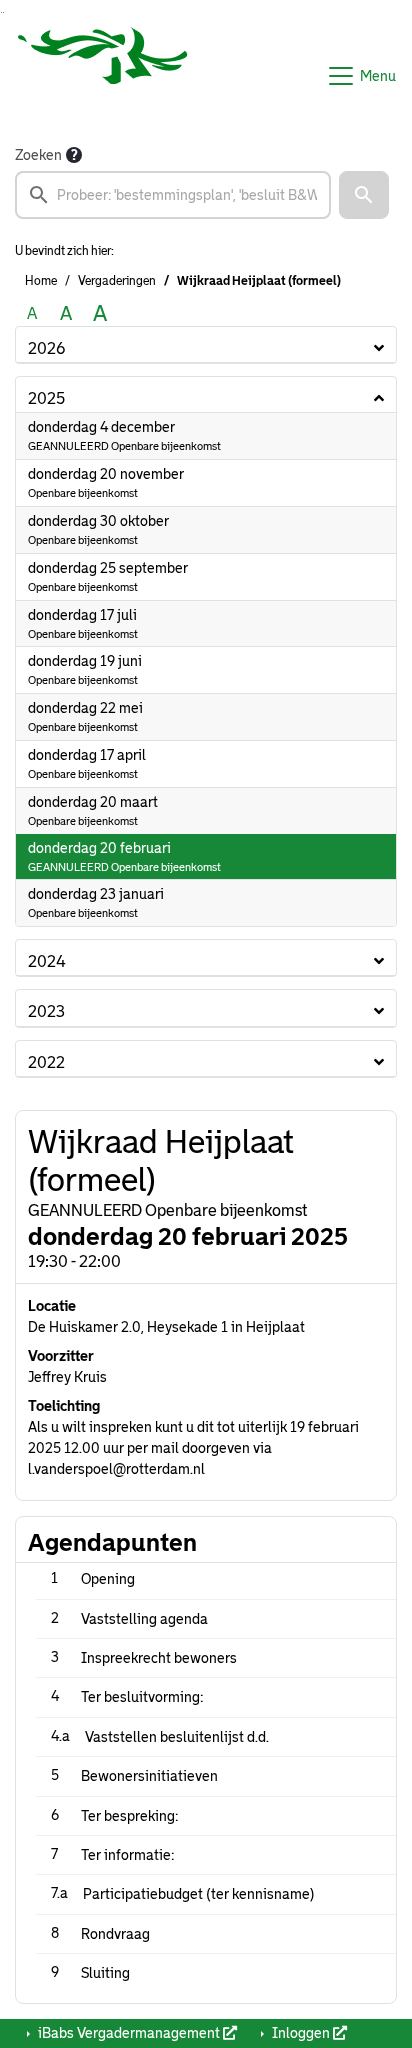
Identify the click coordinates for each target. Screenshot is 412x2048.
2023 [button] (46, 1011)
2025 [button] (46, 398)
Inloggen (301, 2033)
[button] (364, 195)
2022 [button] (46, 1062)
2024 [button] (47, 961)
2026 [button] (46, 348)
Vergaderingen (117, 281)
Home (41, 281)
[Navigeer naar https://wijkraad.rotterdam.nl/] (103, 76)
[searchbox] (173, 195)
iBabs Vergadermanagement (129, 2033)
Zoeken (38, 155)
